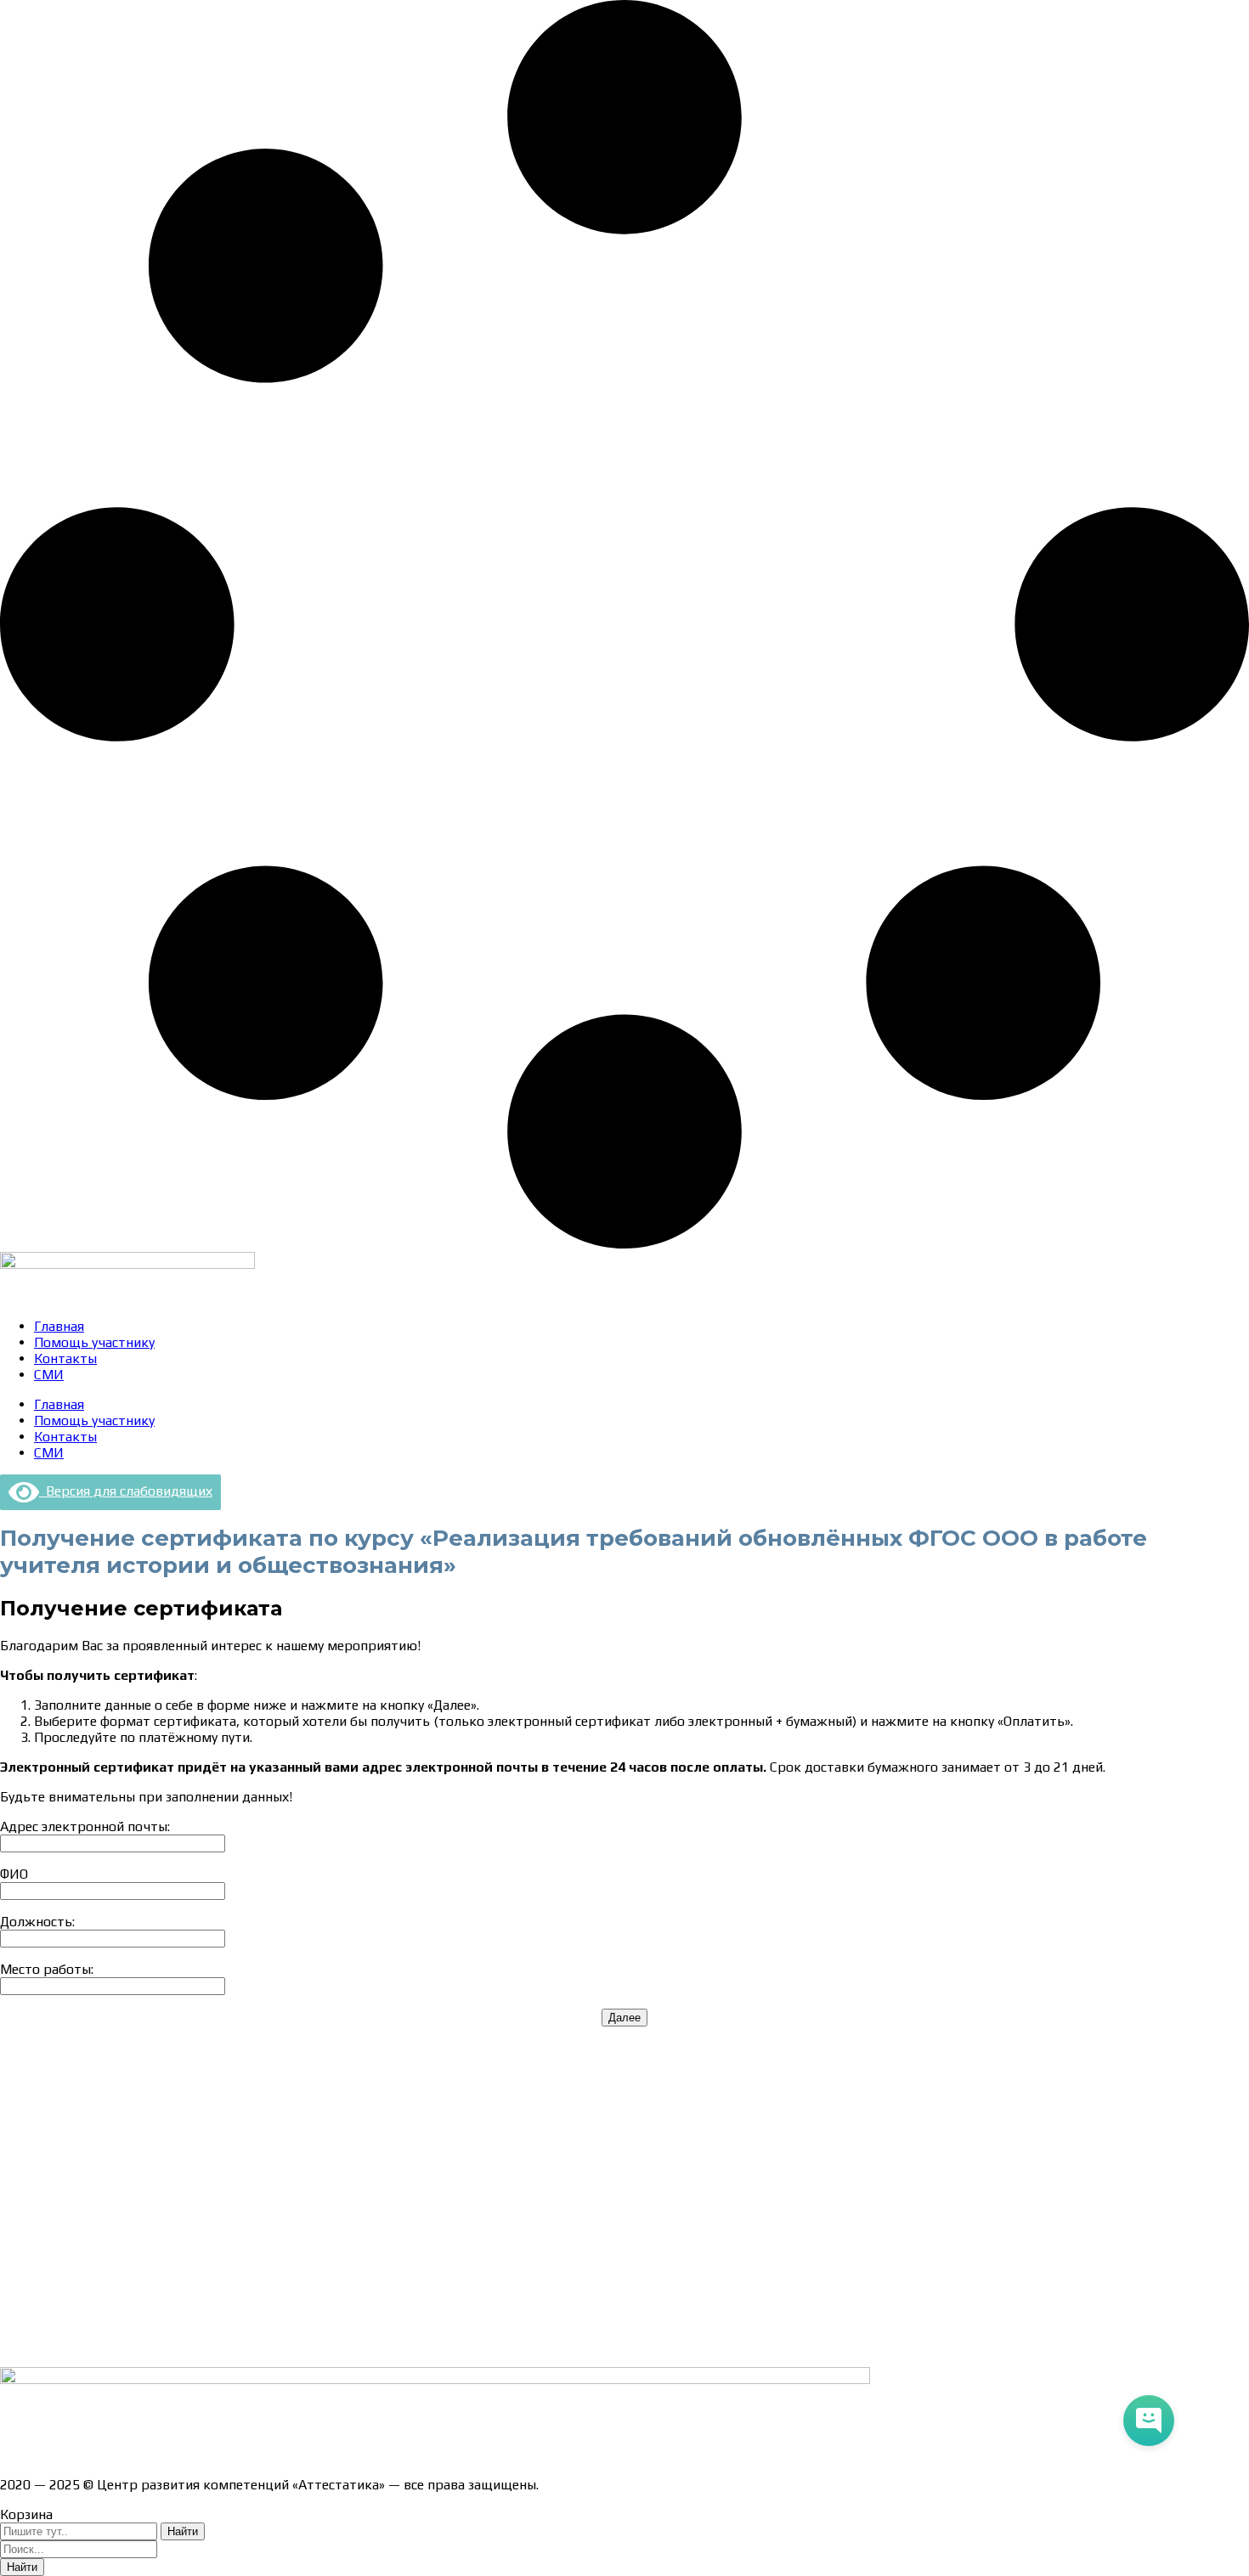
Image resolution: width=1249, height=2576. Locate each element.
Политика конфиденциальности (102, 2197)
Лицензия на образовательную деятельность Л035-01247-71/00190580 (226, 2455)
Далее (624, 2018)
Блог (15, 2316)
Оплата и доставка (59, 2137)
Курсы (19, 2286)
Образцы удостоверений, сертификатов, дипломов (162, 2108)
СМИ (49, 1375)
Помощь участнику (94, 1342)
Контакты (65, 1358)
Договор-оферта (53, 2167)
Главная (59, 1326)
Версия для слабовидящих (126, 1491)
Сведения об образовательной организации (138, 2078)
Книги (19, 2345)
